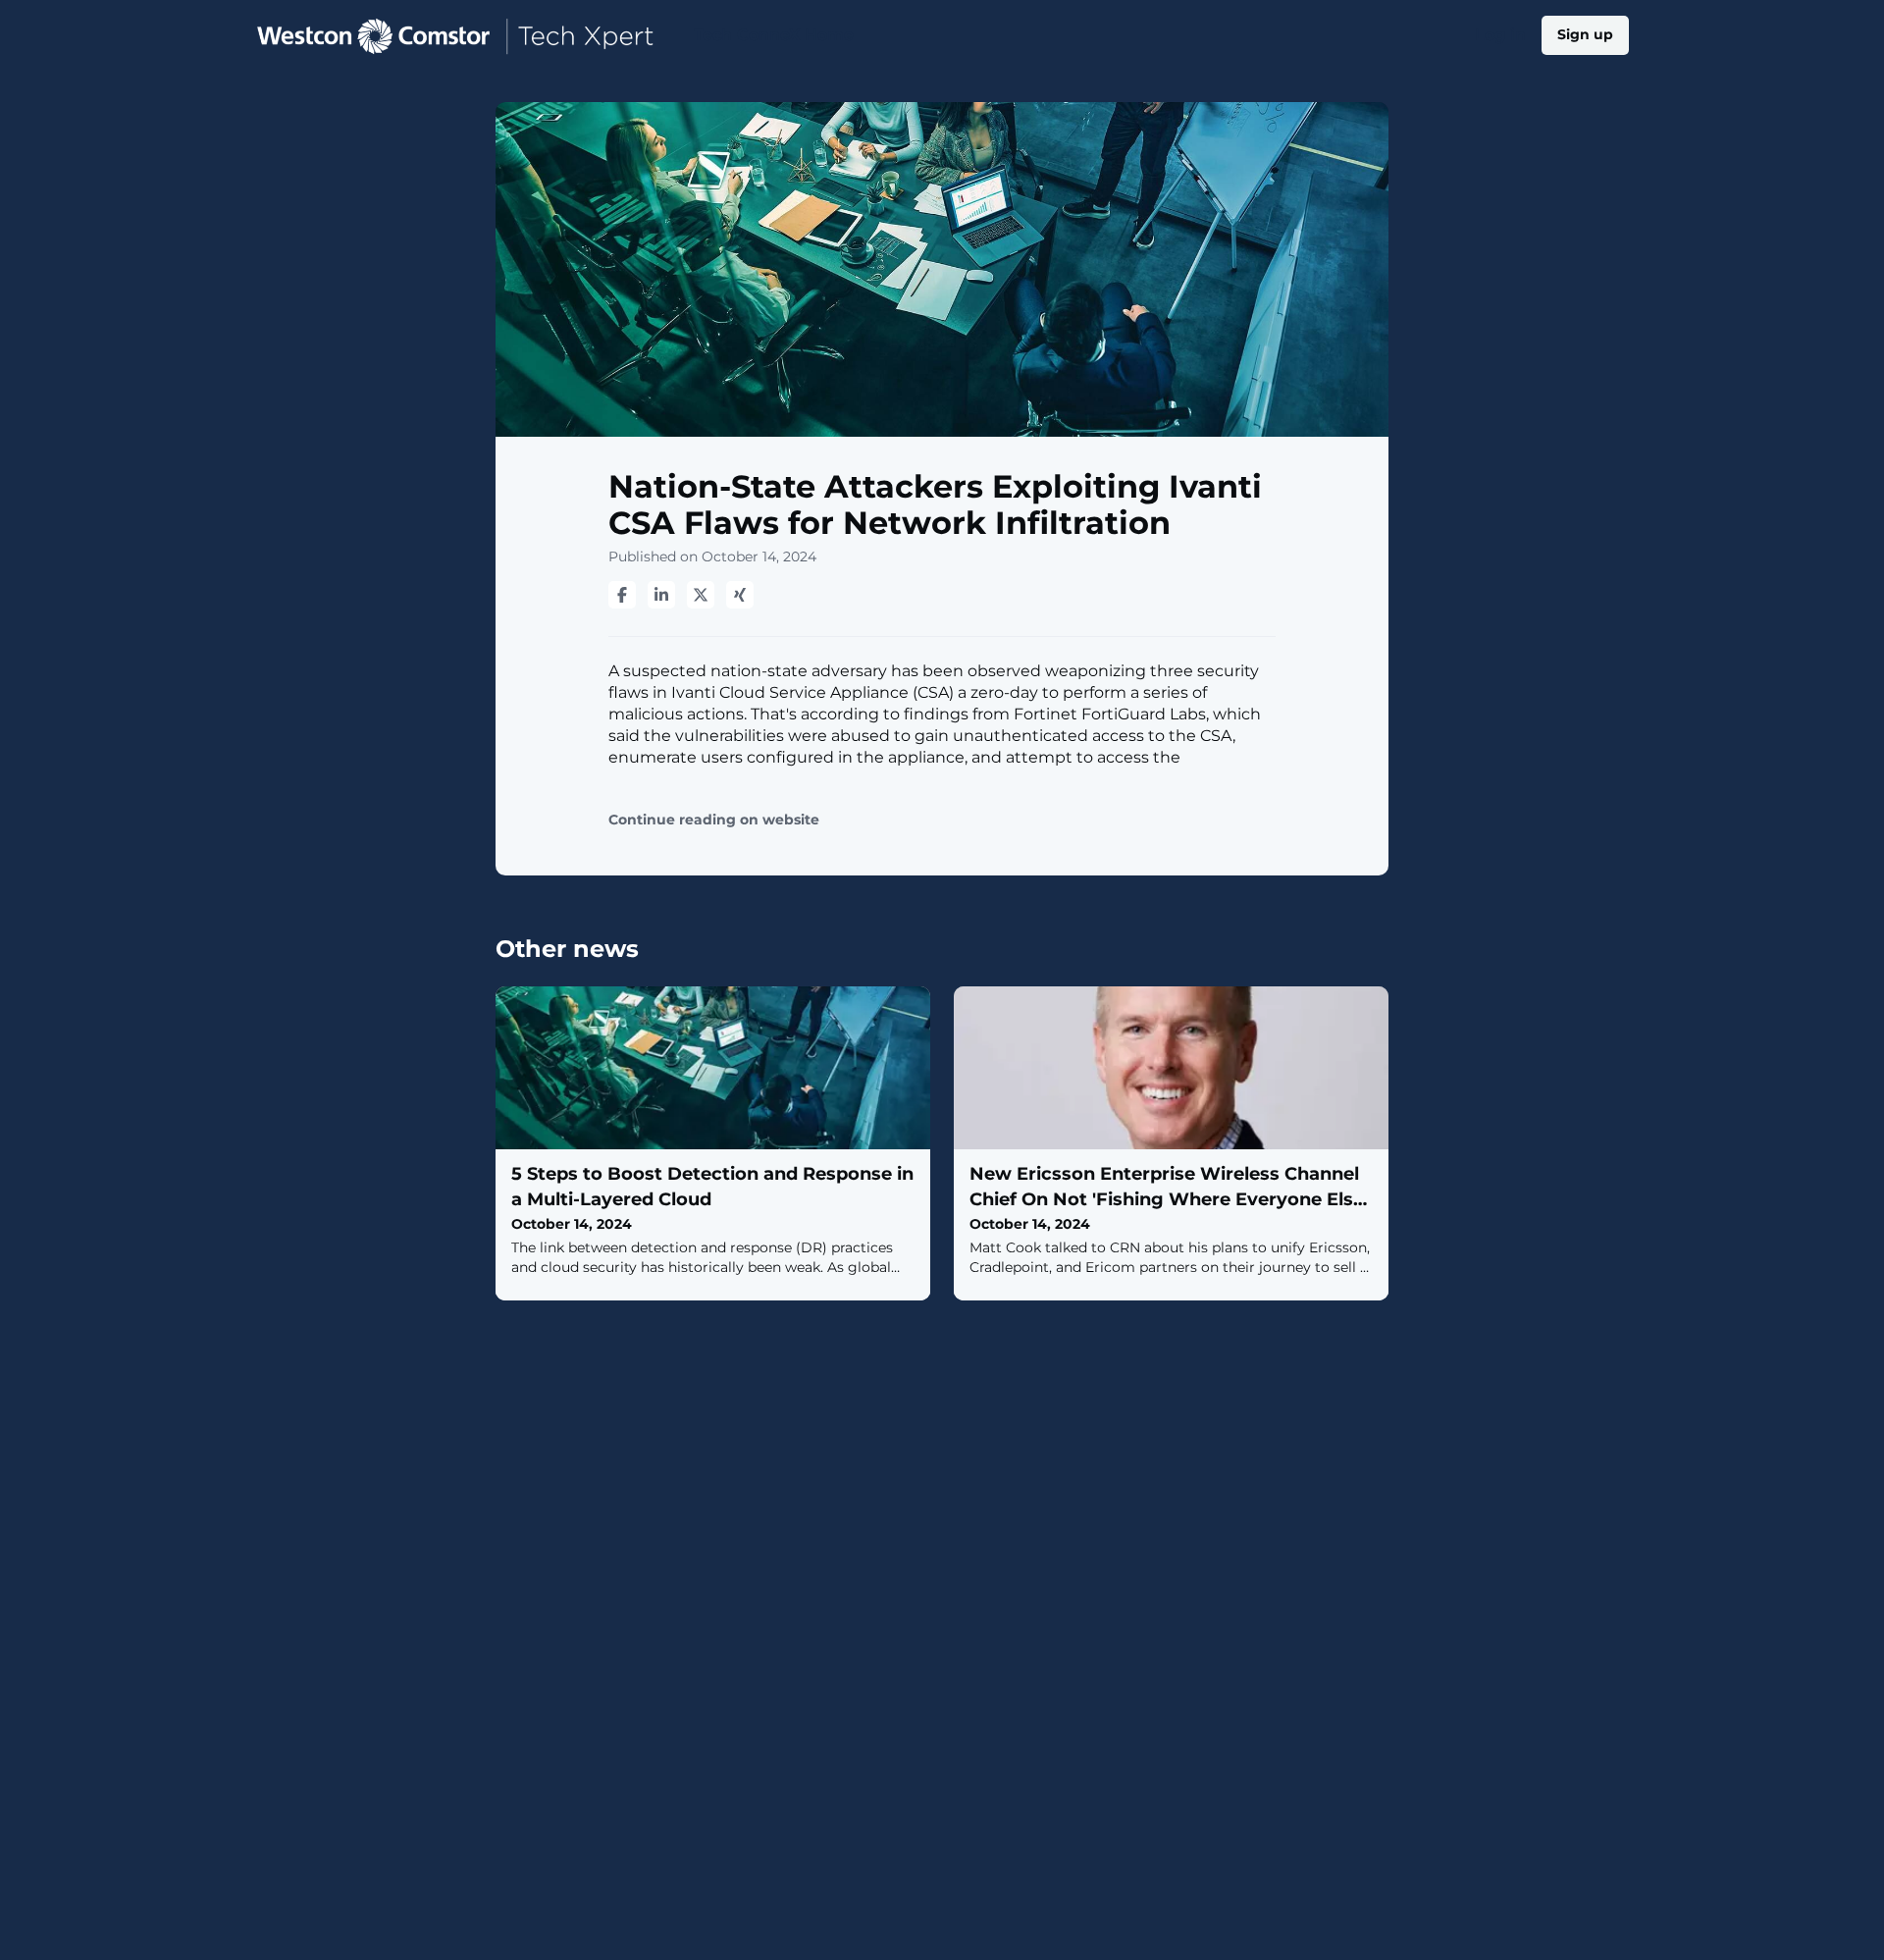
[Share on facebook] (622, 595)
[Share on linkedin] (661, 595)
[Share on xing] (740, 595)
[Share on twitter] (701, 595)
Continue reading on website (714, 820)
